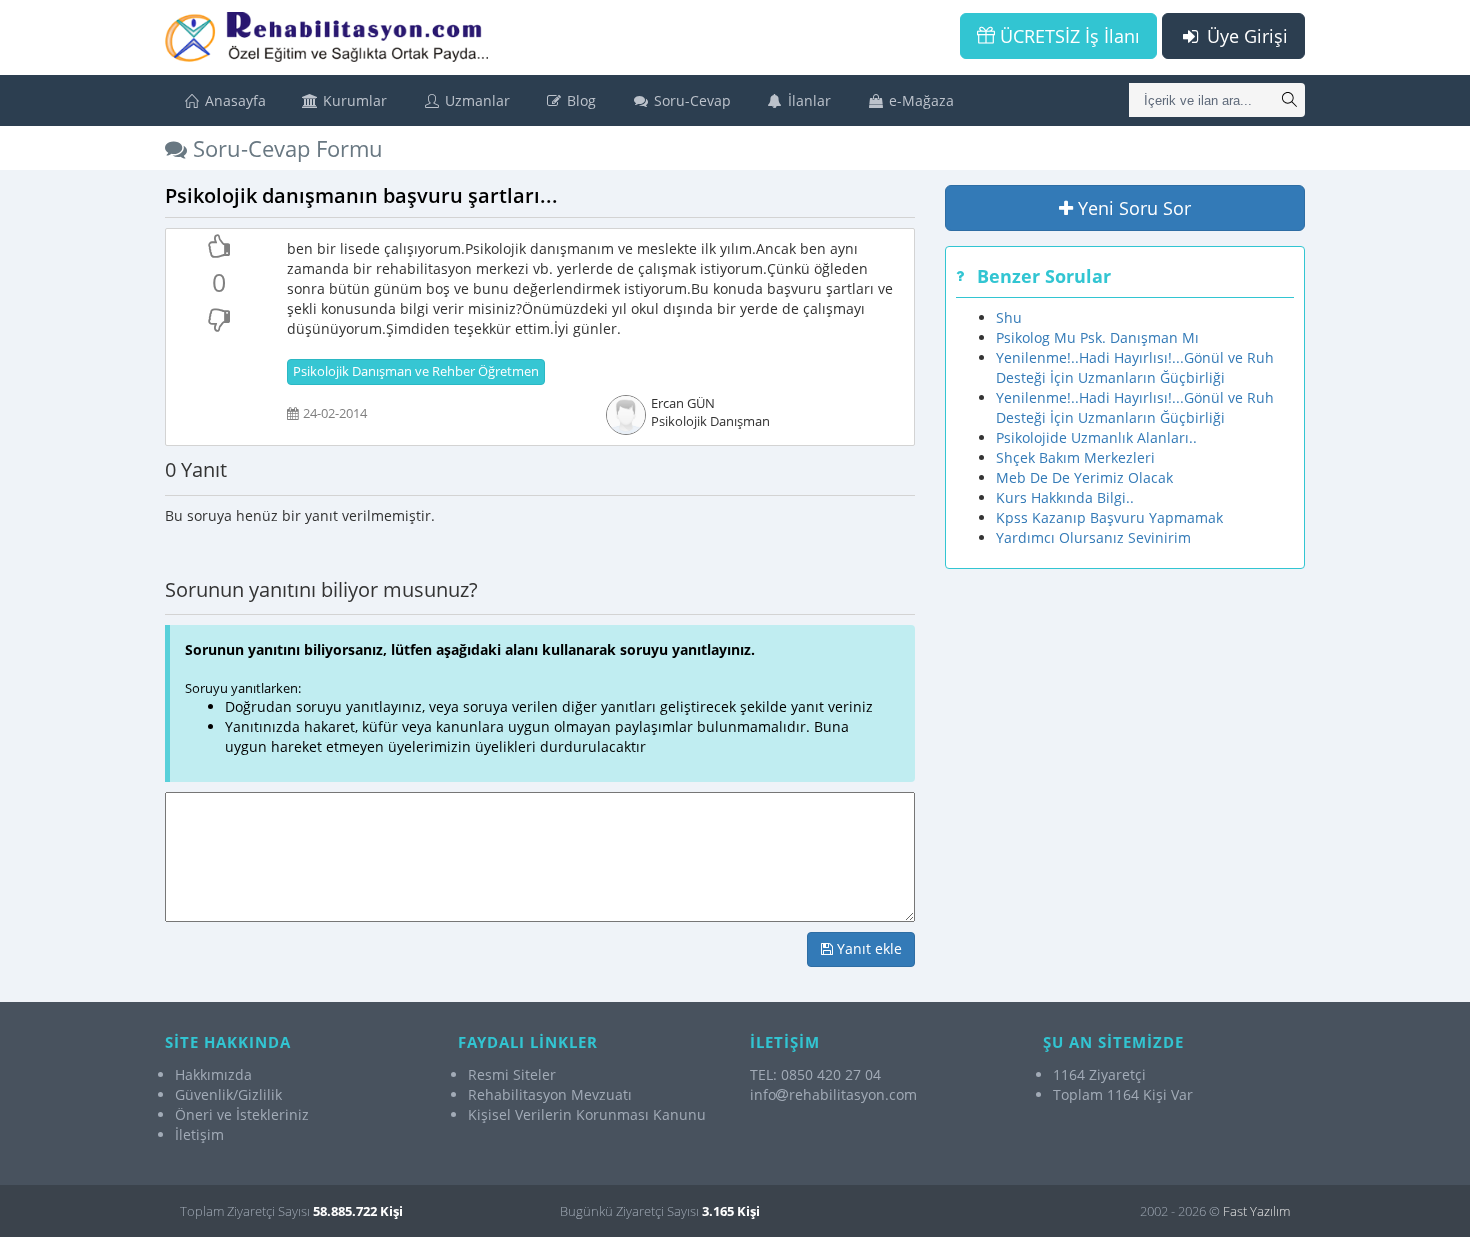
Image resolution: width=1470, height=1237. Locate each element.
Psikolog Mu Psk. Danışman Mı (1097, 337)
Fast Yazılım (1256, 1211)
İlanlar (807, 100)
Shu (1009, 317)
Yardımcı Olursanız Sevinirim (1093, 537)
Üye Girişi (1245, 36)
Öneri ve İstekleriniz (242, 1114)
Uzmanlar (475, 100)
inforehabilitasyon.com (833, 1094)
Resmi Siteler (512, 1074)
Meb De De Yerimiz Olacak (1084, 477)
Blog (579, 100)
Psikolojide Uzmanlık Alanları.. (1096, 437)
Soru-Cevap (690, 100)
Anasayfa (233, 100)
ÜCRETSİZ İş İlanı (1067, 36)
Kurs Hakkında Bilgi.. (1065, 497)
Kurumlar (353, 100)
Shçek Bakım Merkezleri (1075, 457)
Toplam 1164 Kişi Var (1123, 1094)
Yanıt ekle (867, 948)
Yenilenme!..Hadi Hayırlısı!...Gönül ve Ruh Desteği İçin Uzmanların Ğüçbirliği (1135, 367)
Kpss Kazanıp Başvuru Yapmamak (1109, 517)
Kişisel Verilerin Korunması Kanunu (587, 1114)
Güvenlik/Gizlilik (228, 1094)
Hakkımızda (213, 1074)
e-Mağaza (919, 100)
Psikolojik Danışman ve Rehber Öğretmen (416, 371)
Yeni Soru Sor (1132, 208)
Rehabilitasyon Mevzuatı (550, 1094)
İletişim (199, 1134)
